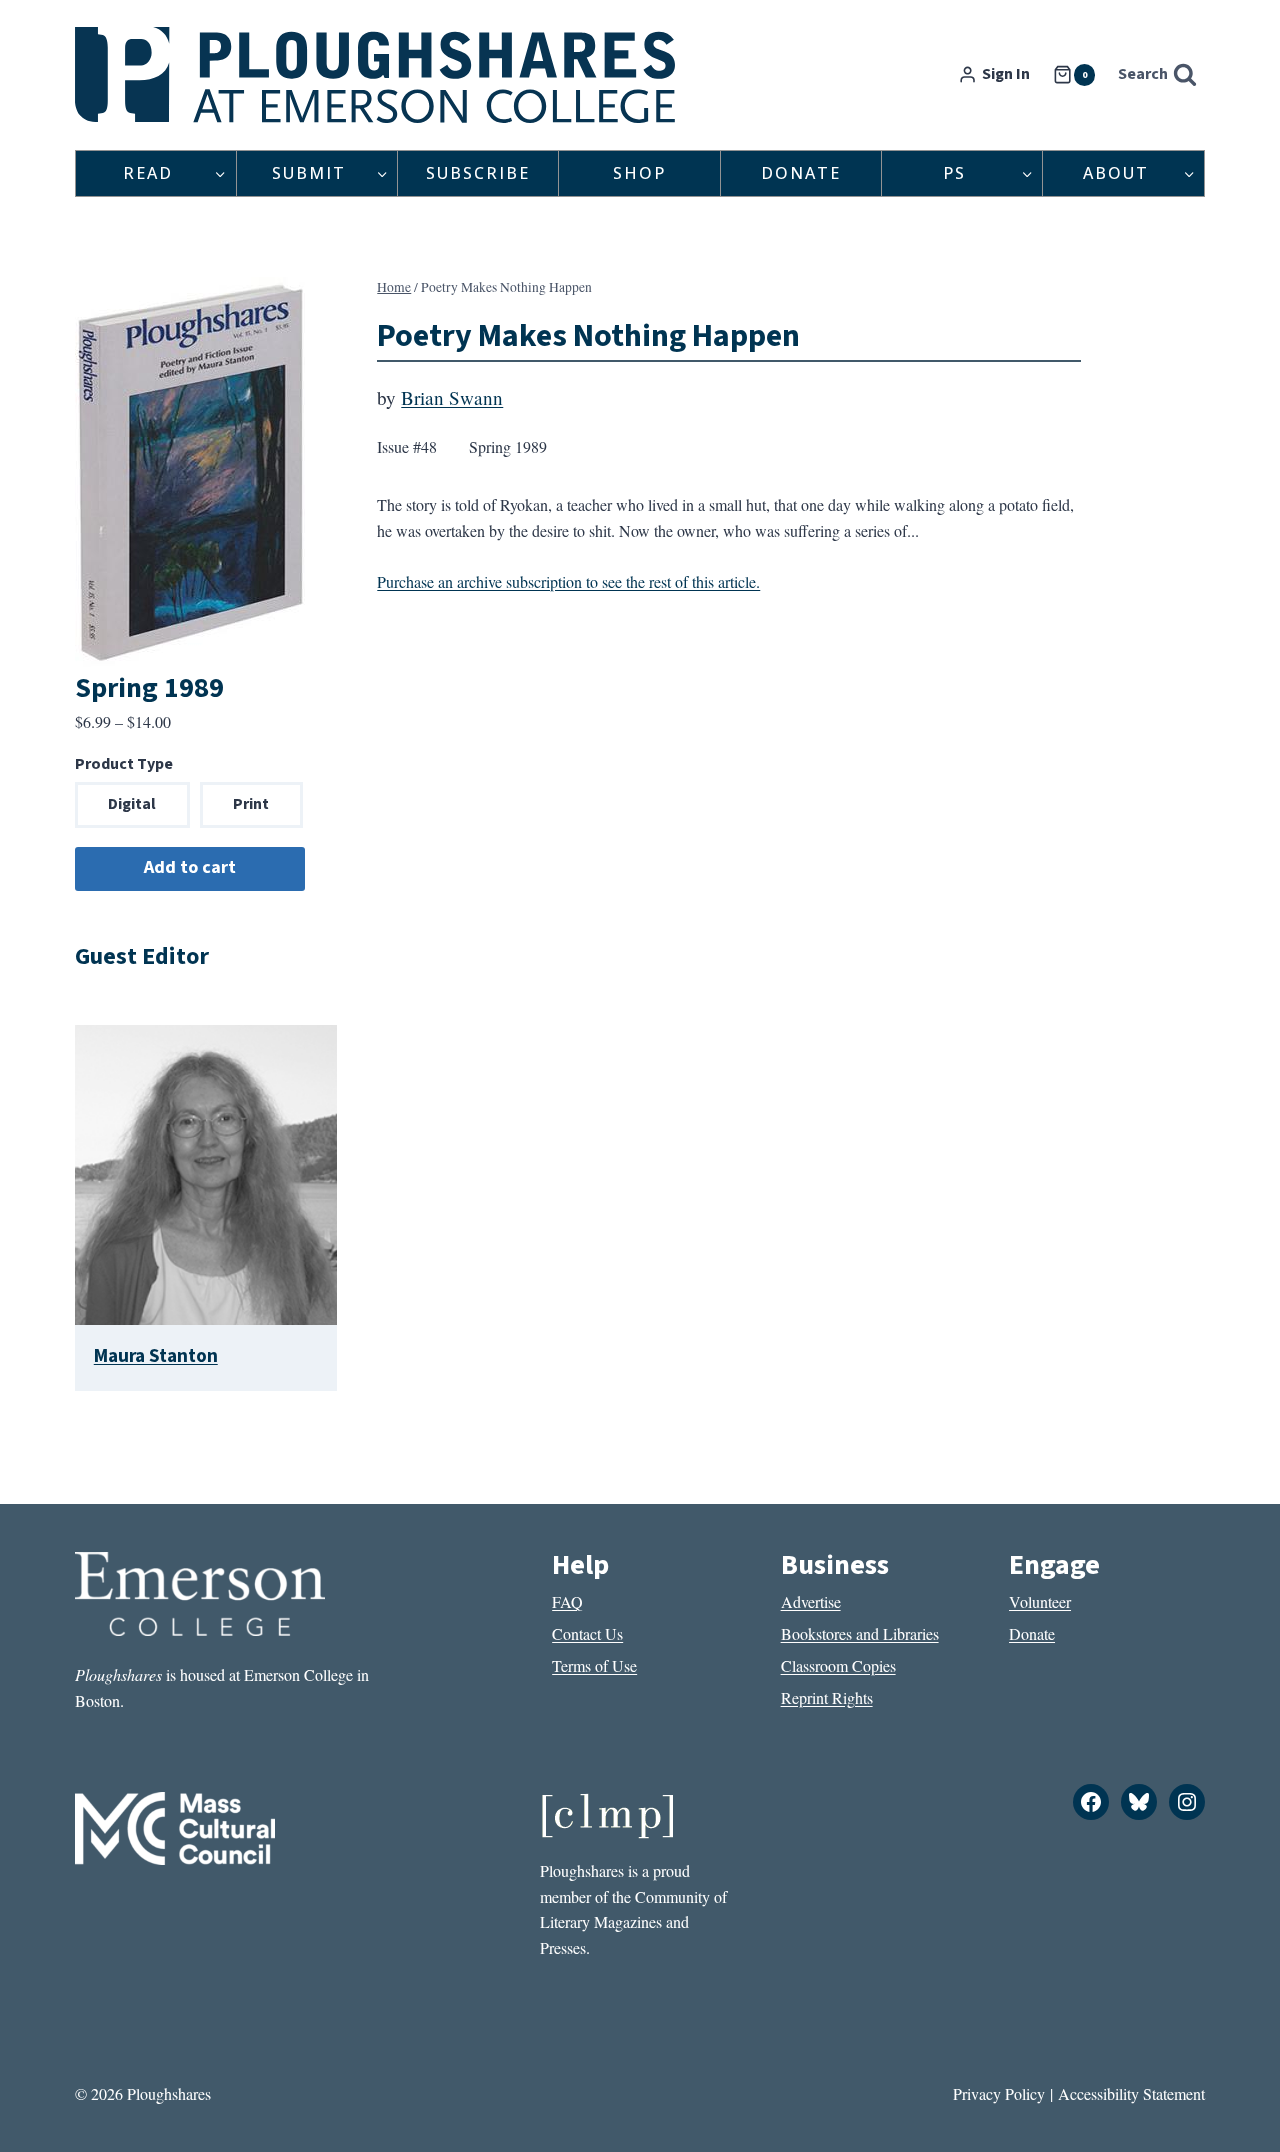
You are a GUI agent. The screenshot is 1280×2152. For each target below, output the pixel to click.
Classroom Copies (838, 1665)
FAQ (567, 1601)
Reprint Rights (827, 1697)
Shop (639, 173)
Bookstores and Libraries (860, 1633)
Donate (801, 173)
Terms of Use (594, 1665)
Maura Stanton (156, 1356)
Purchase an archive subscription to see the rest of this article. (568, 581)
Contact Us (587, 1633)
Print (251, 804)
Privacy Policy (999, 2093)
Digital (132, 804)
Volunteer (1040, 1601)
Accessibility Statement (1131, 2093)
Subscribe (478, 173)
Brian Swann (452, 397)
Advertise (811, 1601)
